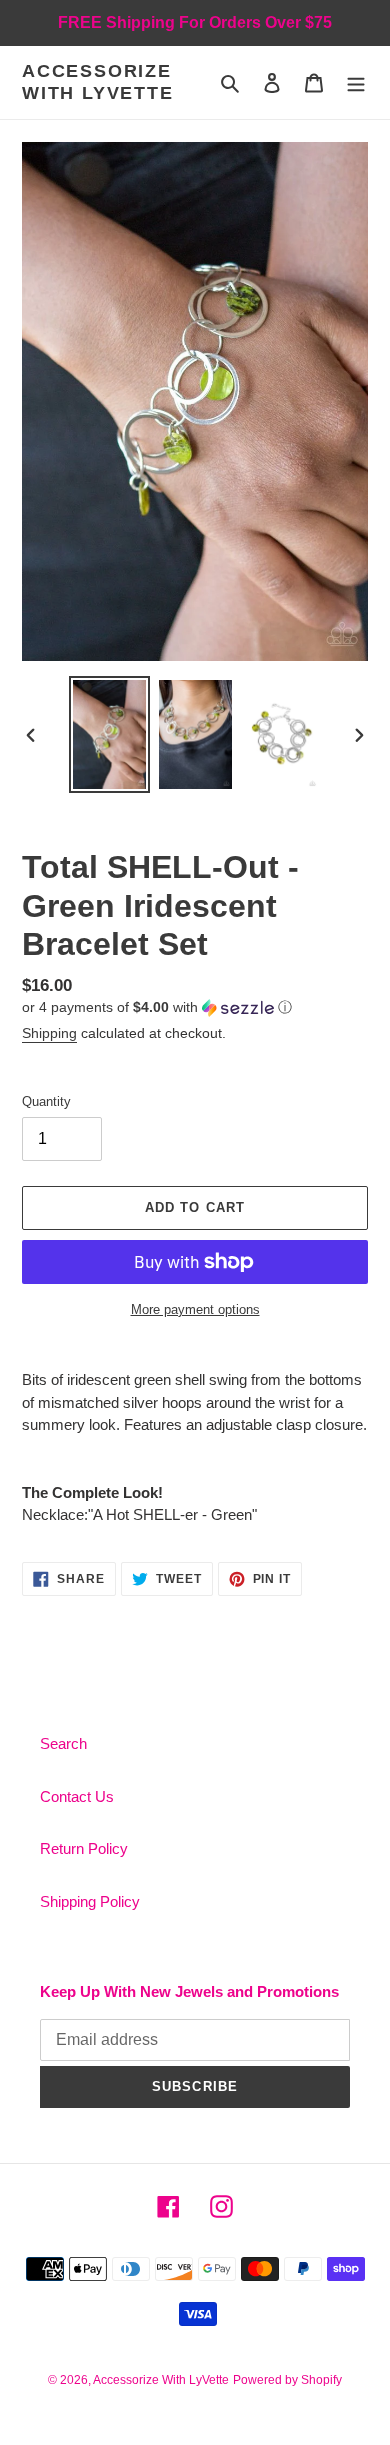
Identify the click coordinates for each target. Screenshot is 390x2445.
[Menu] (356, 82)
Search (63, 1743)
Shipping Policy (90, 1901)
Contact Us (77, 1796)
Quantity (46, 1101)
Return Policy (84, 1848)
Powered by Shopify (287, 2380)
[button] (157, 1007)
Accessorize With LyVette (98, 82)
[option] (110, 734)
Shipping (49, 1033)
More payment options (195, 1309)
